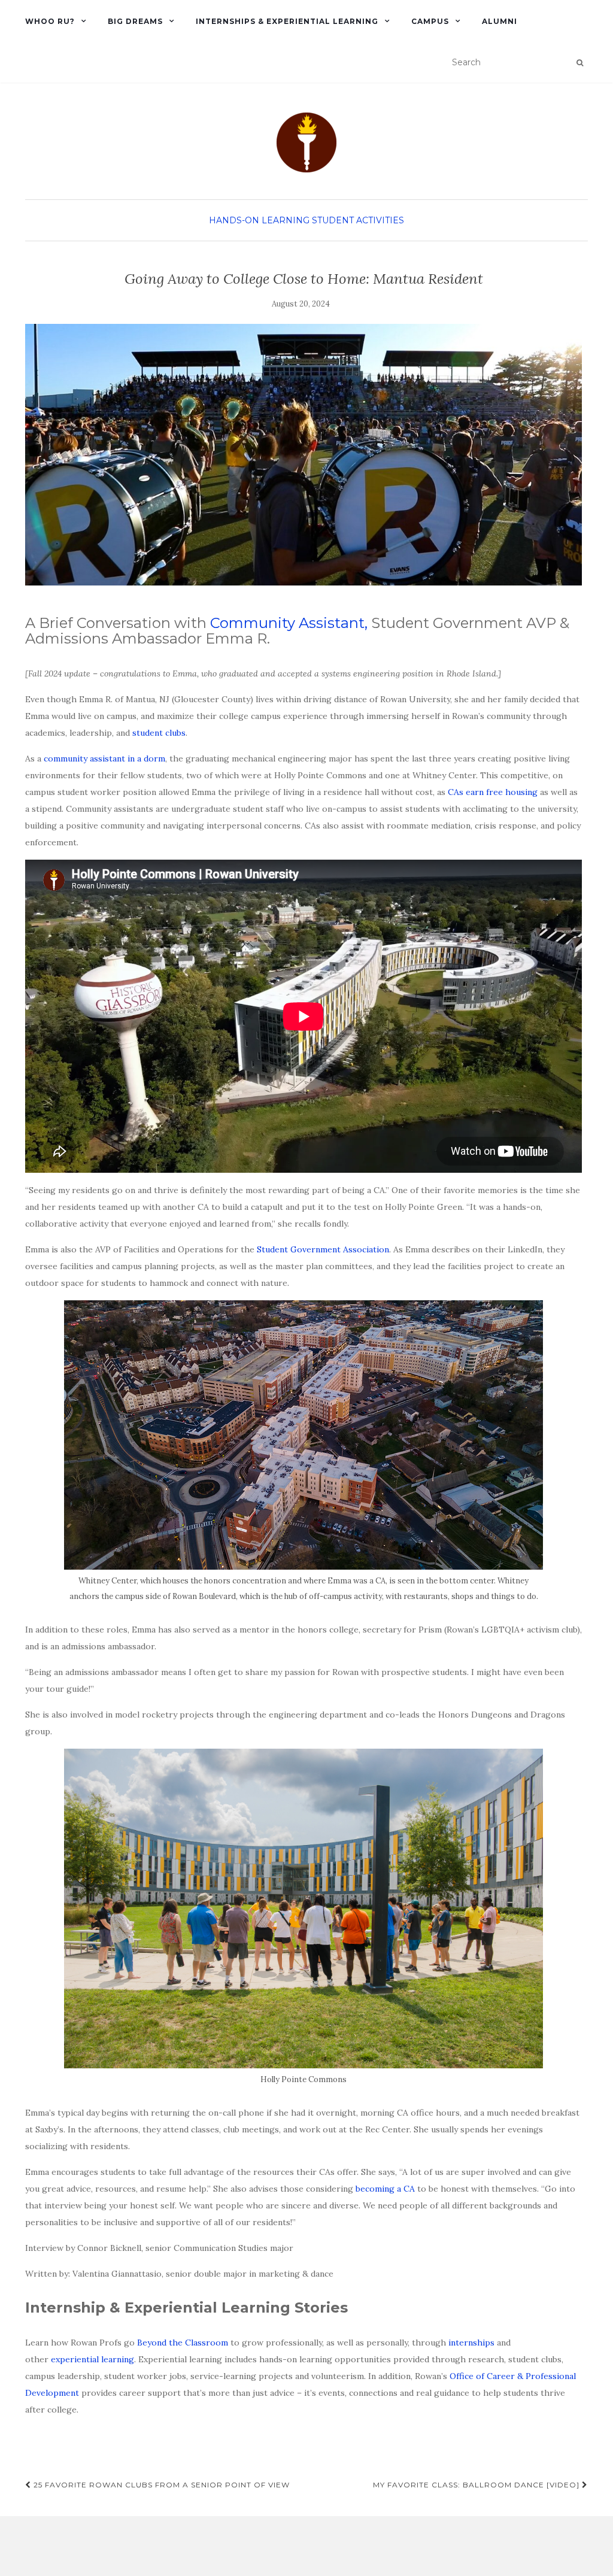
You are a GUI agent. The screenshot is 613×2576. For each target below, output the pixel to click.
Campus (430, 21)
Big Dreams (135, 21)
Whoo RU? (50, 21)
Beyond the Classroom (183, 2343)
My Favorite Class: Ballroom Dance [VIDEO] (477, 2485)
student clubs (159, 733)
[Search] (580, 63)
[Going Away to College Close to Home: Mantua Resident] (304, 455)
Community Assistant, (289, 623)
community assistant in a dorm (104, 758)
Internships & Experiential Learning (287, 21)
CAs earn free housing (493, 792)
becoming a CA (385, 2189)
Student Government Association (323, 1249)
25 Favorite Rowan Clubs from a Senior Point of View (160, 2485)
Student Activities (358, 220)
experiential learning (92, 2359)
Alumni (500, 21)
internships (471, 2343)
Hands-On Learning (259, 220)
